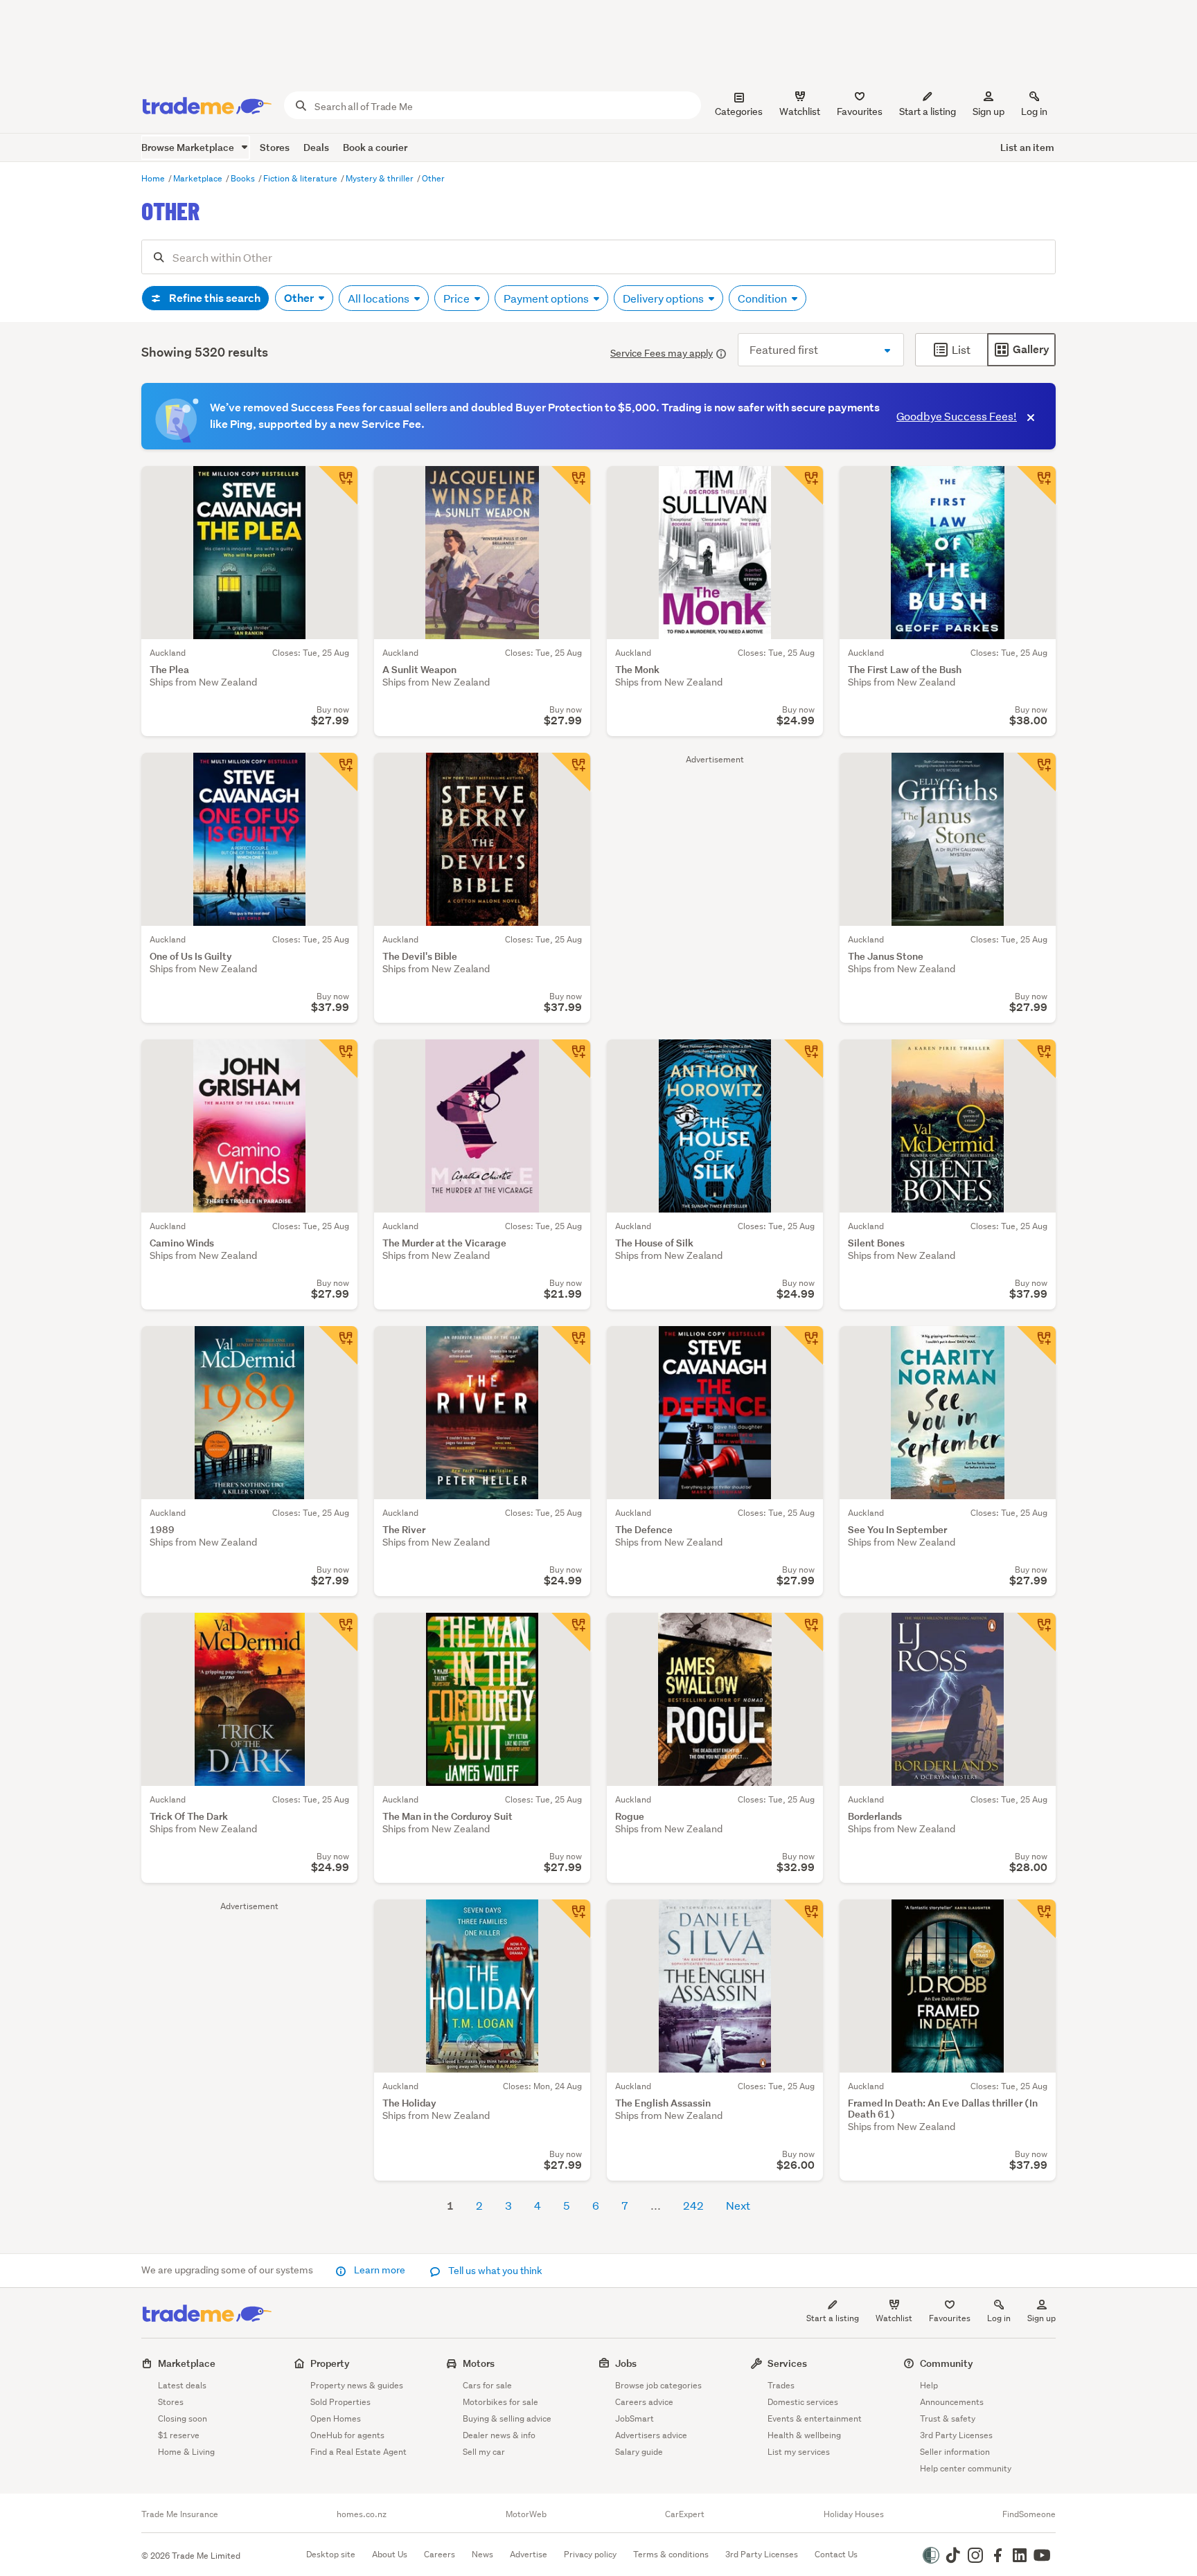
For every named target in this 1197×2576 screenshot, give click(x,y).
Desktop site (331, 2554)
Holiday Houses (854, 2514)
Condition (763, 298)
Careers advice (644, 2402)
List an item (1027, 147)
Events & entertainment (815, 2418)
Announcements (952, 2402)
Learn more (380, 2270)
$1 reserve (179, 2435)
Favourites (950, 2318)
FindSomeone (1029, 2514)
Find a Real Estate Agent (358, 2452)
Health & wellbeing (804, 2435)
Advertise (529, 2554)
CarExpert (685, 2514)
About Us (390, 2554)
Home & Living (186, 2452)
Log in (1034, 111)
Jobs (626, 2363)
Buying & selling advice (507, 2418)
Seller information (955, 2452)
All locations (380, 298)
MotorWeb (526, 2514)
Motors (479, 2363)
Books (244, 178)
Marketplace (199, 178)
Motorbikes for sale (500, 2402)
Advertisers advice (651, 2435)
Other (433, 178)
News (482, 2554)
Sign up (988, 111)
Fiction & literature (301, 178)
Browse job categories (658, 2385)
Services (787, 2363)
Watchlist (894, 2318)
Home (154, 178)
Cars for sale (487, 2385)
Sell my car (484, 2452)
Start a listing (833, 2318)
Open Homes (336, 2418)
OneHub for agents (347, 2435)
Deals (316, 147)
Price (458, 298)
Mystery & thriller (381, 178)
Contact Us (836, 2554)
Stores (275, 147)
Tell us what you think (494, 2271)
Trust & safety (948, 2418)
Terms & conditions (671, 2554)
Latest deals (182, 2385)
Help (929, 2385)
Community (947, 2363)
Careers (440, 2554)
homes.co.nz (362, 2514)
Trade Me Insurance (180, 2514)
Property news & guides (357, 2385)
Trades (781, 2385)
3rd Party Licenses (956, 2435)
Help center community (966, 2468)
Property (330, 2363)
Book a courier (375, 147)
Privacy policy (590, 2554)
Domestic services (803, 2402)
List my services (799, 2452)
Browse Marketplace (189, 147)
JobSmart (635, 2418)
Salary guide (639, 2452)
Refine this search (214, 298)
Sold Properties (340, 2402)
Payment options (547, 298)
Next (738, 2205)
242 (693, 2205)
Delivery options (664, 298)
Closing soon (183, 2418)
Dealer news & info (499, 2435)
